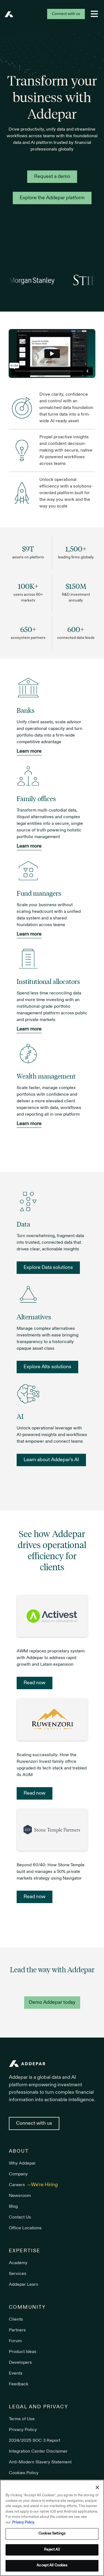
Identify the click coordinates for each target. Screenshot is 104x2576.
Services (18, 2274)
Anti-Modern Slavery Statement (40, 2462)
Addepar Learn (24, 2285)
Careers (17, 2185)
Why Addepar (22, 2163)
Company (18, 2174)
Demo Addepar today (52, 2003)
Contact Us (20, 2217)
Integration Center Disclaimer (38, 2451)
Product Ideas (23, 2352)
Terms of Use (22, 2419)
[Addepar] (9, 14)
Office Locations (25, 2228)
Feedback (19, 2384)
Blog (13, 2207)
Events (16, 2373)
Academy (18, 2263)
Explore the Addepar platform (52, 198)
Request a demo (52, 177)
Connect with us (66, 14)
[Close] (97, 2487)
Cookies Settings (52, 2534)
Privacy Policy (23, 2430)
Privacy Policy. (23, 2523)
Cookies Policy (24, 2473)
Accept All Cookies (52, 2565)
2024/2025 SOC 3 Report (35, 2441)
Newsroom (20, 2196)
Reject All (52, 2550)
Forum (15, 2341)
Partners (17, 2330)
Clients (16, 2320)
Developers (20, 2363)
